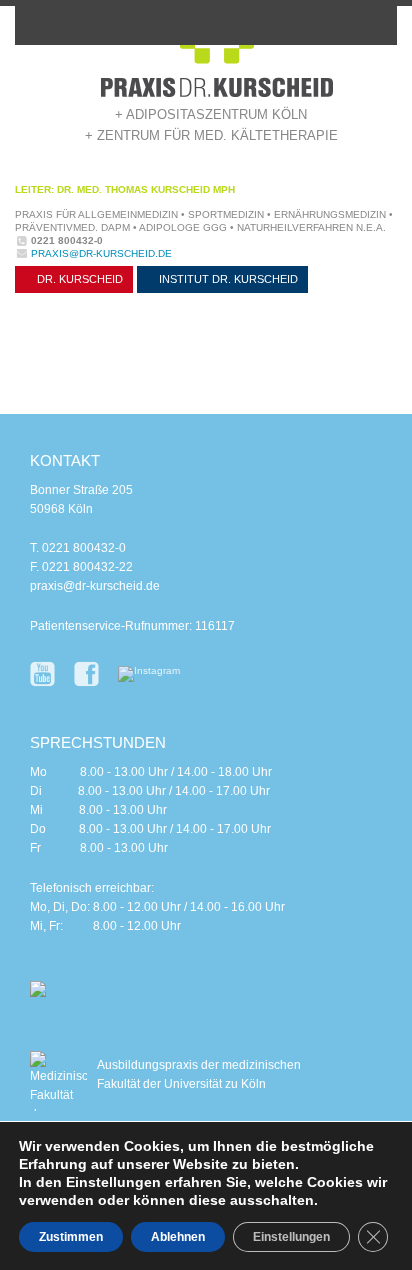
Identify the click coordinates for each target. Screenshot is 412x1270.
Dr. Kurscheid (78, 279)
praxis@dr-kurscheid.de (101, 253)
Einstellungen (291, 1237)
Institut (227, 279)
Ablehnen (178, 1237)
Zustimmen (71, 1237)
